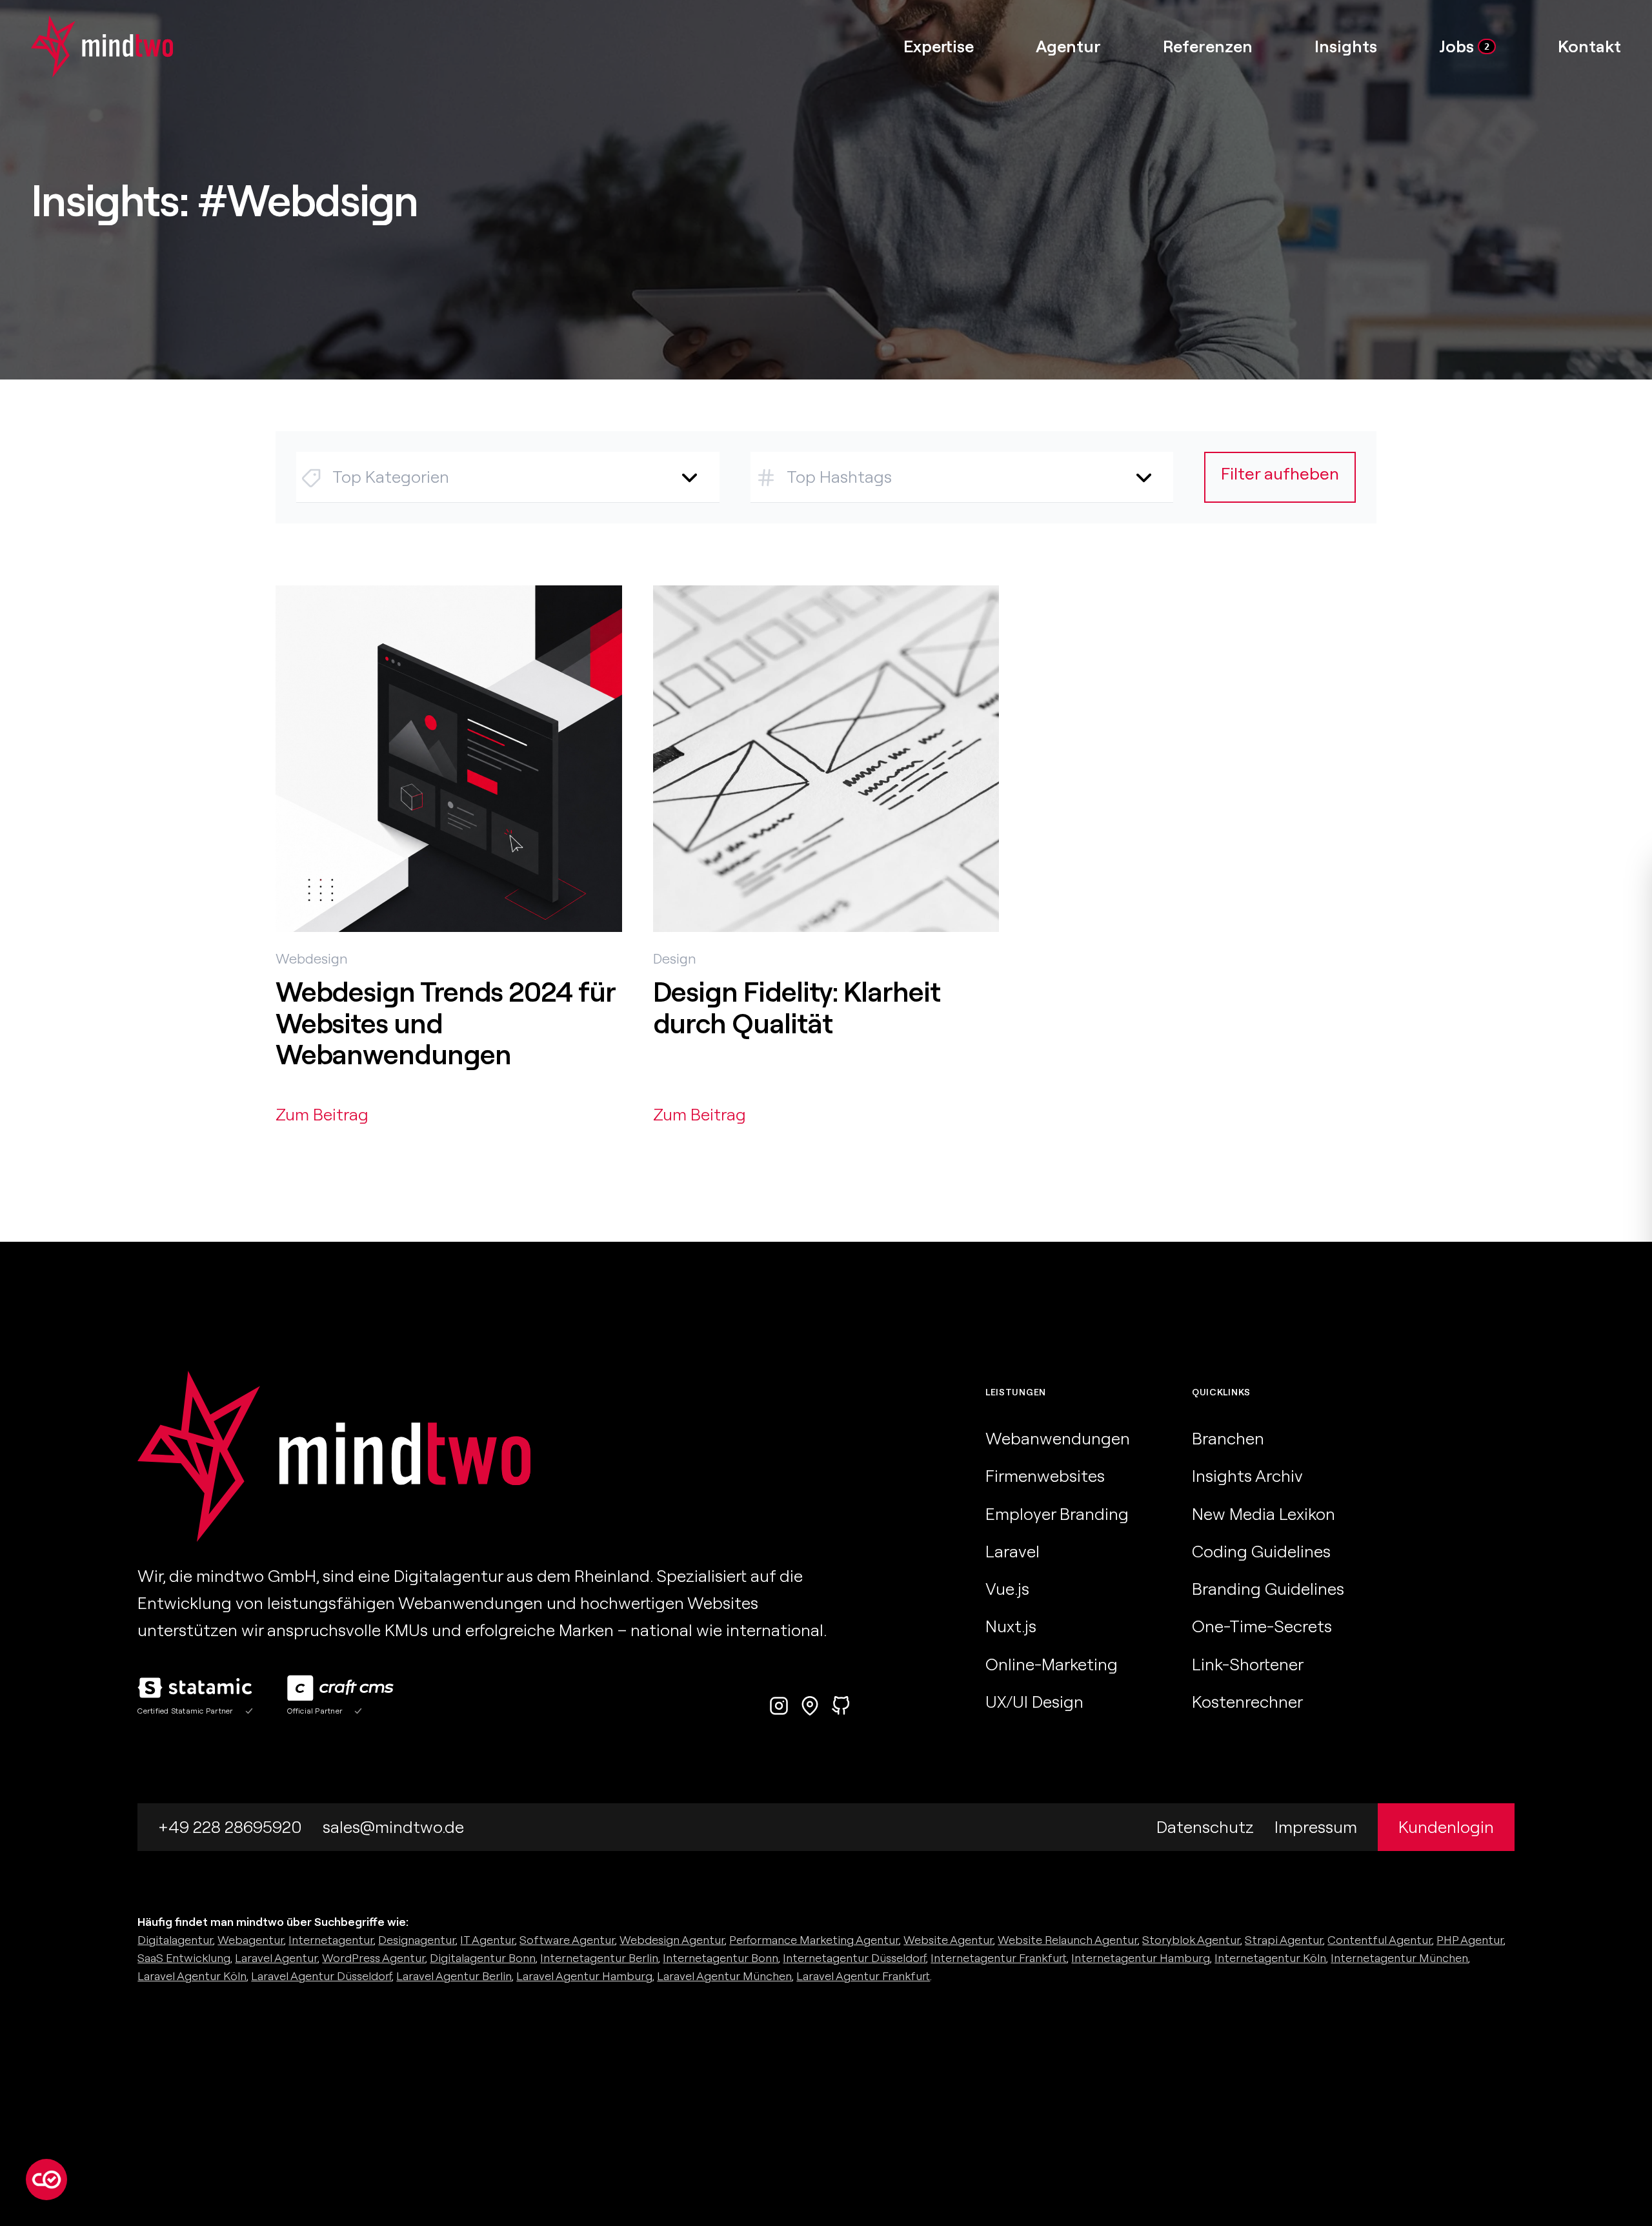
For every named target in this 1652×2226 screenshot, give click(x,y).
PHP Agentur (1470, 1940)
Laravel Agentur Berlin (454, 1976)
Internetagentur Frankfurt (999, 1958)
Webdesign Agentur (672, 1940)
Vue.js (1007, 1589)
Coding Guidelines (1261, 1551)
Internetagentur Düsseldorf (854, 1958)
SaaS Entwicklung (184, 1958)
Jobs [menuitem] (1464, 46)
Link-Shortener (1248, 1664)
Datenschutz (1205, 1827)
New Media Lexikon (1264, 1514)
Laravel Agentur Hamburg (584, 1976)
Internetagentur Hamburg (1141, 1958)
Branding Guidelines (1268, 1589)
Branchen (1228, 1438)
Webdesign (312, 958)
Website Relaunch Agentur (1068, 1940)
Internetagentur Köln (1270, 1958)
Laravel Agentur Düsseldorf (321, 1976)
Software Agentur (567, 1940)
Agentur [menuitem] (1068, 46)
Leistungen (1016, 1392)
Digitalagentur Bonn (483, 1958)
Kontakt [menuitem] (1589, 46)
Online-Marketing (1052, 1664)
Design (675, 958)
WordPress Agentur (374, 1958)
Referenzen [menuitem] (1208, 46)
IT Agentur (488, 1940)
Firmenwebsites (1045, 1476)
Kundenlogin (1446, 1827)
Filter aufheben (1280, 473)
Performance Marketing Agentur (814, 1940)
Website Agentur (948, 1940)
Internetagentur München (1399, 1958)
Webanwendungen (1058, 1438)
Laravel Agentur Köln (192, 1976)
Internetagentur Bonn (720, 1958)
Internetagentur (331, 1940)
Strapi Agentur (1284, 1940)
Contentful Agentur (1380, 1940)
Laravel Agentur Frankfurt (863, 1976)
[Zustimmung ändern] (46, 2180)
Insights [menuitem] (1346, 46)
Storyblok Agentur (1191, 1940)
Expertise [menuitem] (939, 46)
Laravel (1012, 1551)
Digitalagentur (175, 1940)
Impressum (1316, 1827)
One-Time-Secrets (1262, 1626)
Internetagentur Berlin (599, 1958)
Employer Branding (1057, 1514)
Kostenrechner (1247, 1702)
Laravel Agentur (276, 1958)
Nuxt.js (1011, 1626)
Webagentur (251, 1940)
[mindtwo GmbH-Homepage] (86, 46)
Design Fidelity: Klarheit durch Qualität (797, 1007)
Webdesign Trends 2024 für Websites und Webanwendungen (445, 1023)
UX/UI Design (1034, 1702)
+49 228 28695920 (230, 1827)
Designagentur (417, 1940)
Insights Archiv (1247, 1476)
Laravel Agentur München (724, 1976)
